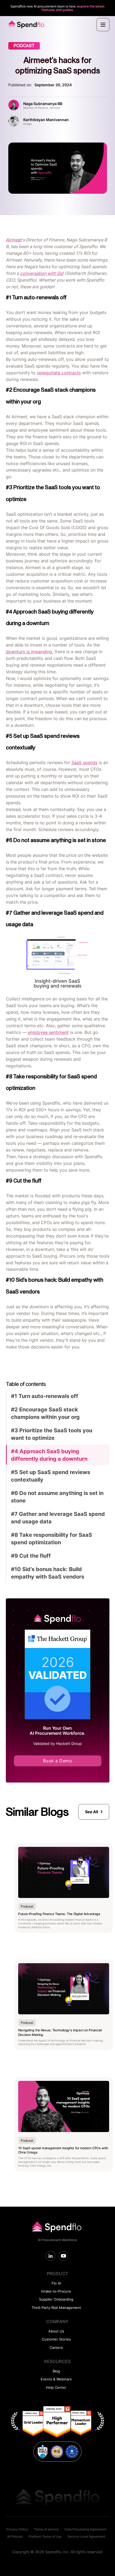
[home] (25, 25)
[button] (103, 25)
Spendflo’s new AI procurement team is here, (57, 8)
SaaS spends (84, 762)
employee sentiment (48, 1032)
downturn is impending (29, 652)
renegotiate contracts (59, 373)
